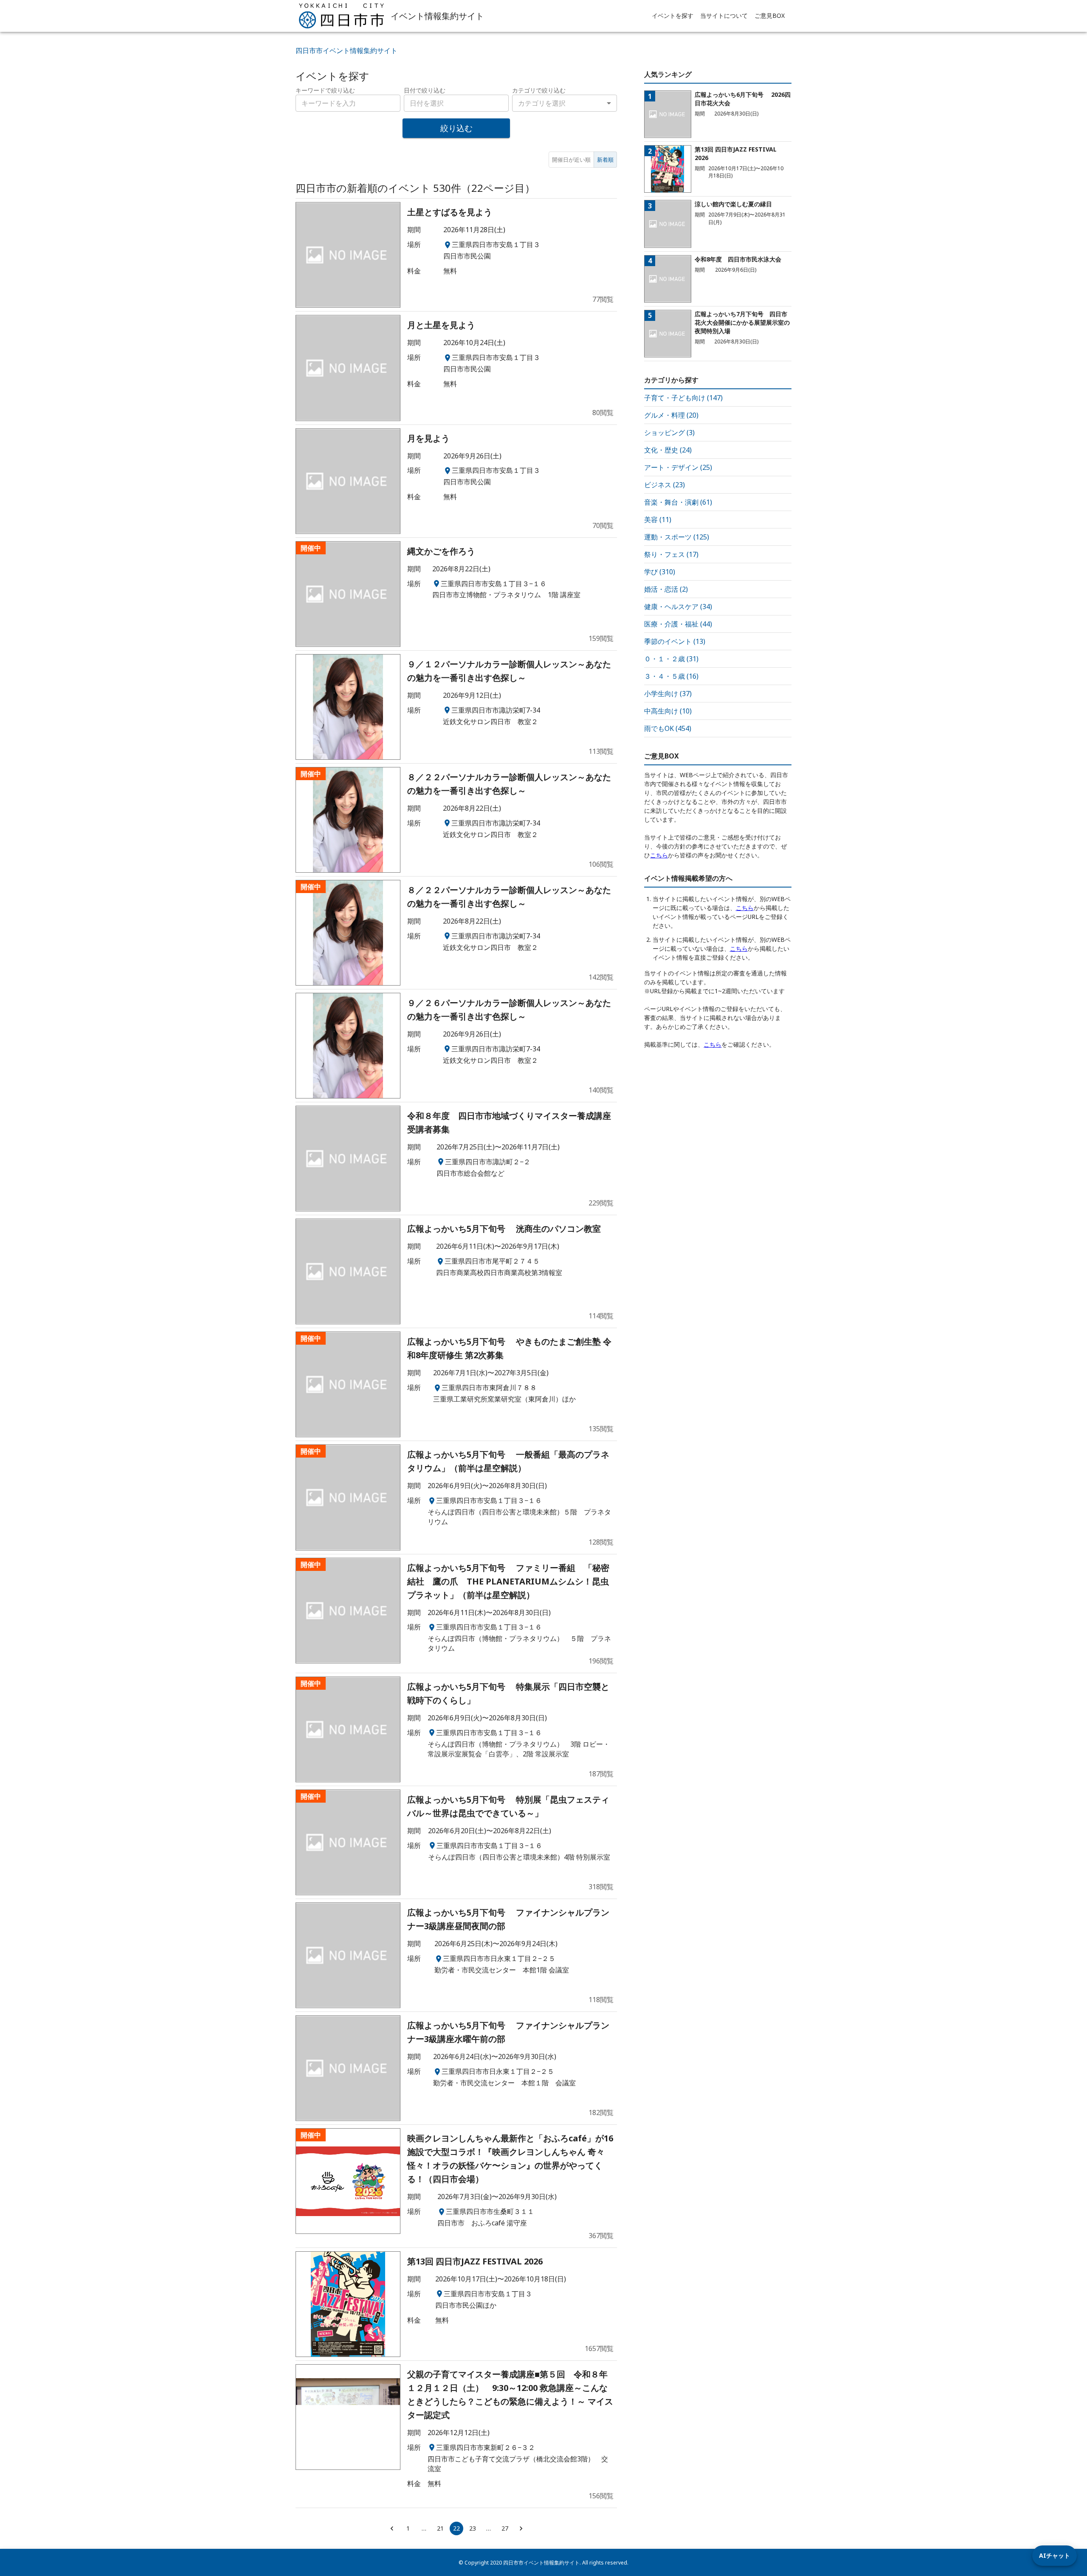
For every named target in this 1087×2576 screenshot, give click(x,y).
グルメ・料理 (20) (671, 415)
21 (440, 2528)
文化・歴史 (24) (668, 450)
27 (505, 2528)
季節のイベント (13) (675, 641)
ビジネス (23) (665, 485)
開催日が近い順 (571, 160)
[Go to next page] (521, 2528)
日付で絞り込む (425, 90)
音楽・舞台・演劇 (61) (678, 502)
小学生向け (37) (668, 694)
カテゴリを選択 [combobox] (542, 103)
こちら (659, 855)
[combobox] (456, 103)
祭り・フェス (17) (671, 554)
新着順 (605, 160)
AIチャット (1055, 2555)
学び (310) (660, 572)
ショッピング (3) (669, 433)
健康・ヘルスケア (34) (678, 607)
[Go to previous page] (392, 2528)
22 (456, 2528)
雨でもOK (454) (668, 728)
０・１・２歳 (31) (671, 659)
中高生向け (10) (668, 711)
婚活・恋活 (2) (666, 589)
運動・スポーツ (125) (677, 537)
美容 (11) (658, 520)
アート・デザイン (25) (678, 467)
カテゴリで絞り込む (539, 90)
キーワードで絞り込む (325, 90)
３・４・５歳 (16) (671, 676)
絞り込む (456, 128)
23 (473, 2528)
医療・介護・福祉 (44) (678, 624)
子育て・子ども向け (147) (683, 398)
